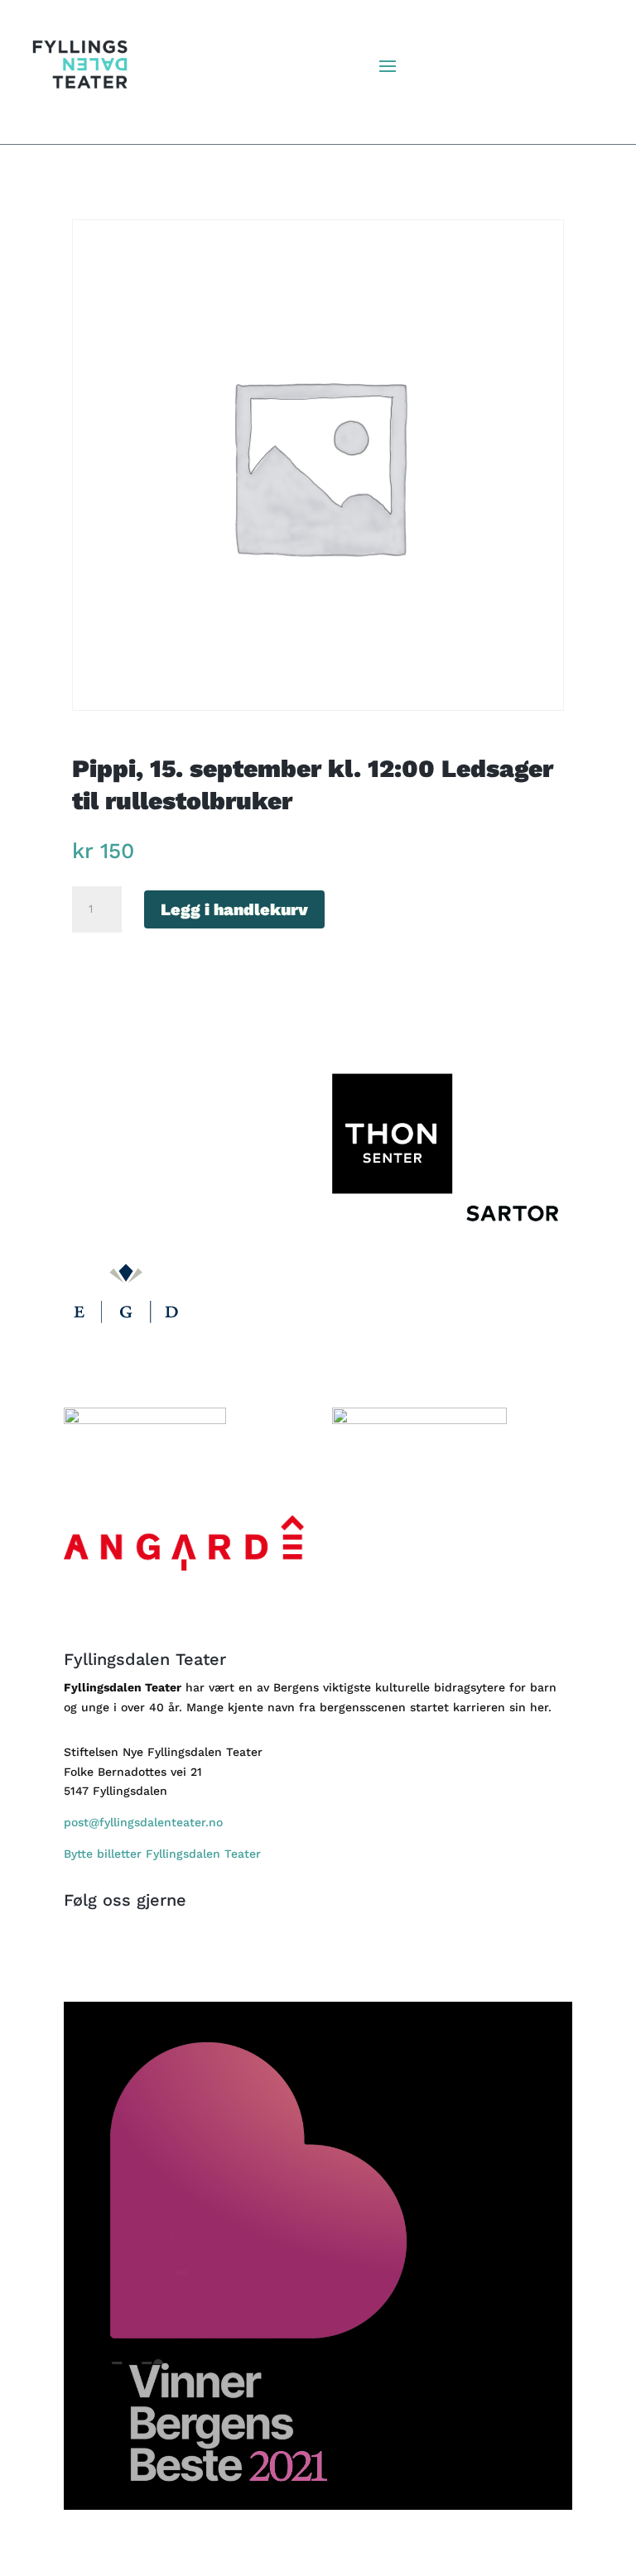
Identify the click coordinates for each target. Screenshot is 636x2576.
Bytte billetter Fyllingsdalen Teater (164, 1854)
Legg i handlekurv (234, 909)
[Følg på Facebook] (268, 1957)
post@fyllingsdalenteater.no (143, 1822)
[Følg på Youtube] (368, 1957)
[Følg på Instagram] (335, 1957)
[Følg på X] (301, 1957)
